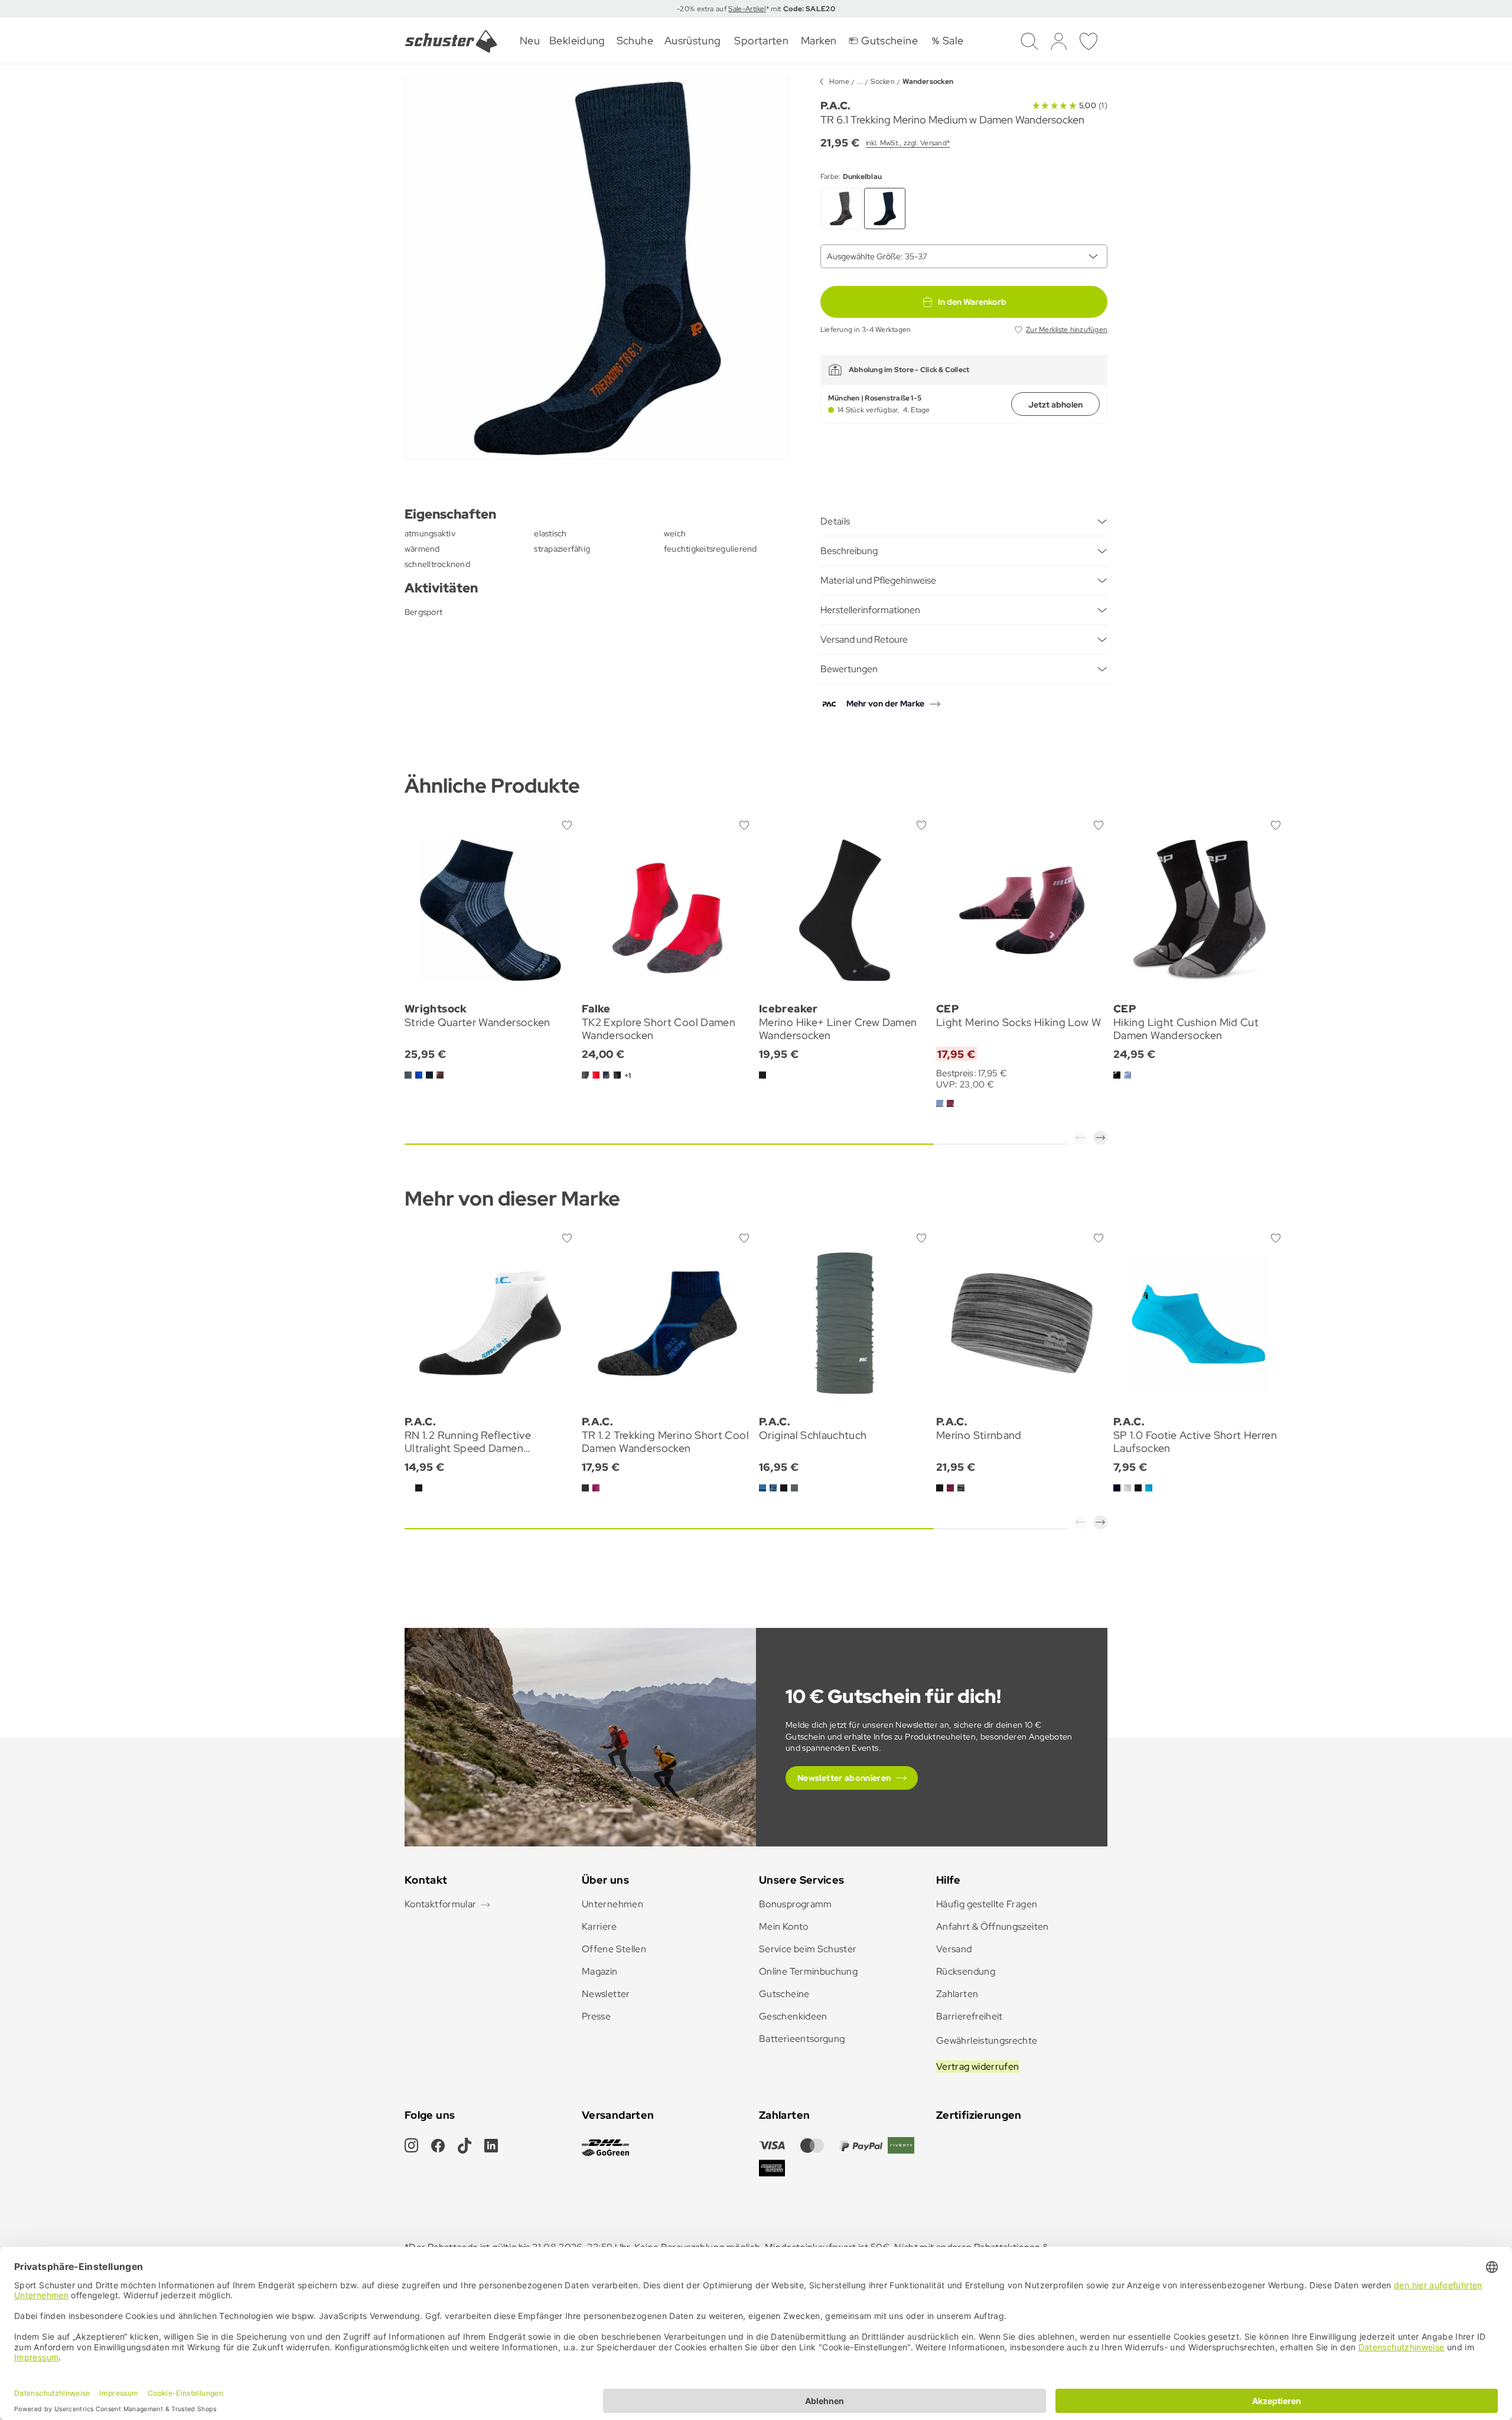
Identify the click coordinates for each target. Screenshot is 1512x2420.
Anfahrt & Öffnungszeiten (993, 1926)
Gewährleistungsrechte (987, 2040)
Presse (596, 2016)
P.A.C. (835, 105)
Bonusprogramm (796, 1904)
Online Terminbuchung (808, 1971)
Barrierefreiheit (970, 2016)
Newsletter (606, 1994)
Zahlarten (957, 1994)
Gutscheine (784, 1994)
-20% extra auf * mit (756, 9)
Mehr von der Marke (885, 703)
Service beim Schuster (808, 1949)
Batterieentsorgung (802, 2039)
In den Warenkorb (972, 302)
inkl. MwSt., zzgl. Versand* (908, 143)
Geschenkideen (793, 2016)
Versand (954, 1949)
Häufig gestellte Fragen (987, 1904)
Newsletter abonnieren (844, 1778)
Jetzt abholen (1055, 405)
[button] (1080, 1138)
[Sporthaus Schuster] (451, 41)
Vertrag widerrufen (977, 2066)
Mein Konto (784, 1926)
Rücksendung (966, 1971)
